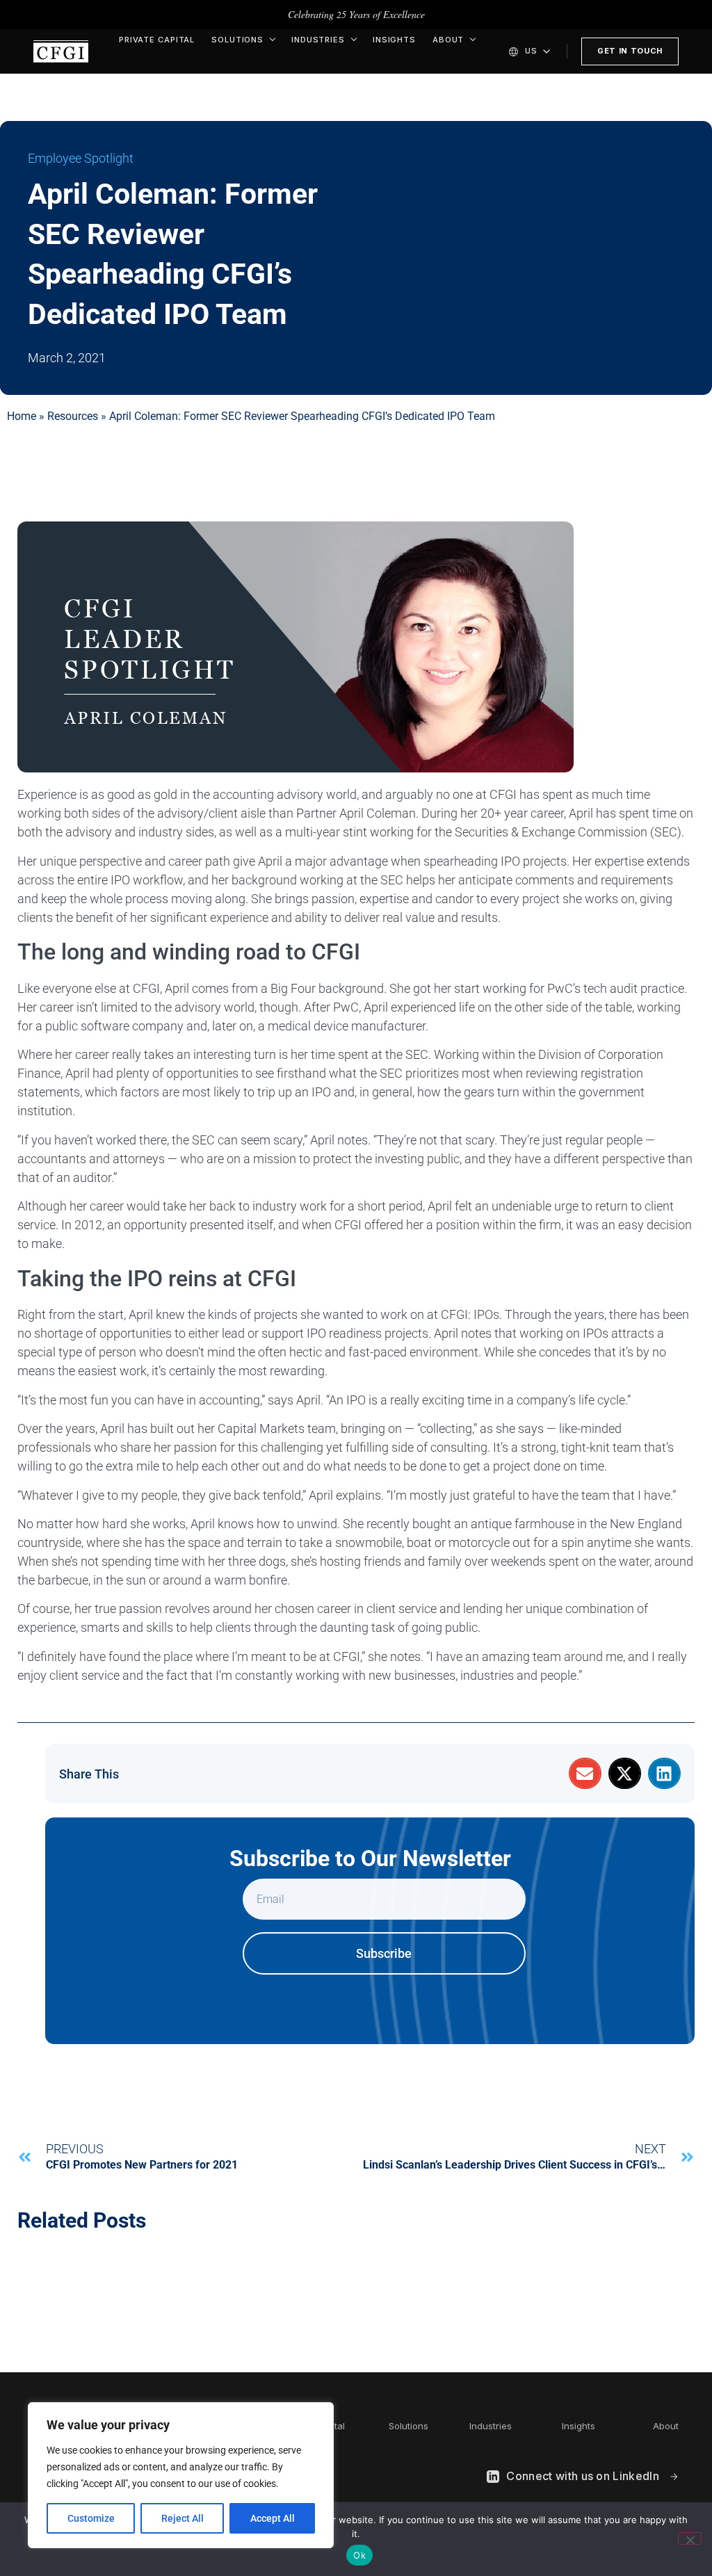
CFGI (61, 51)
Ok (359, 2555)
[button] (585, 1773)
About (448, 40)
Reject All (183, 2518)
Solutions (237, 40)
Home (22, 416)
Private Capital (157, 40)
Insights (394, 40)
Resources (73, 416)
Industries (318, 40)
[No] (690, 2538)
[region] (181, 2475)
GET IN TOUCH (630, 51)
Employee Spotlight (81, 158)
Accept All (273, 2518)
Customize (91, 2518)
